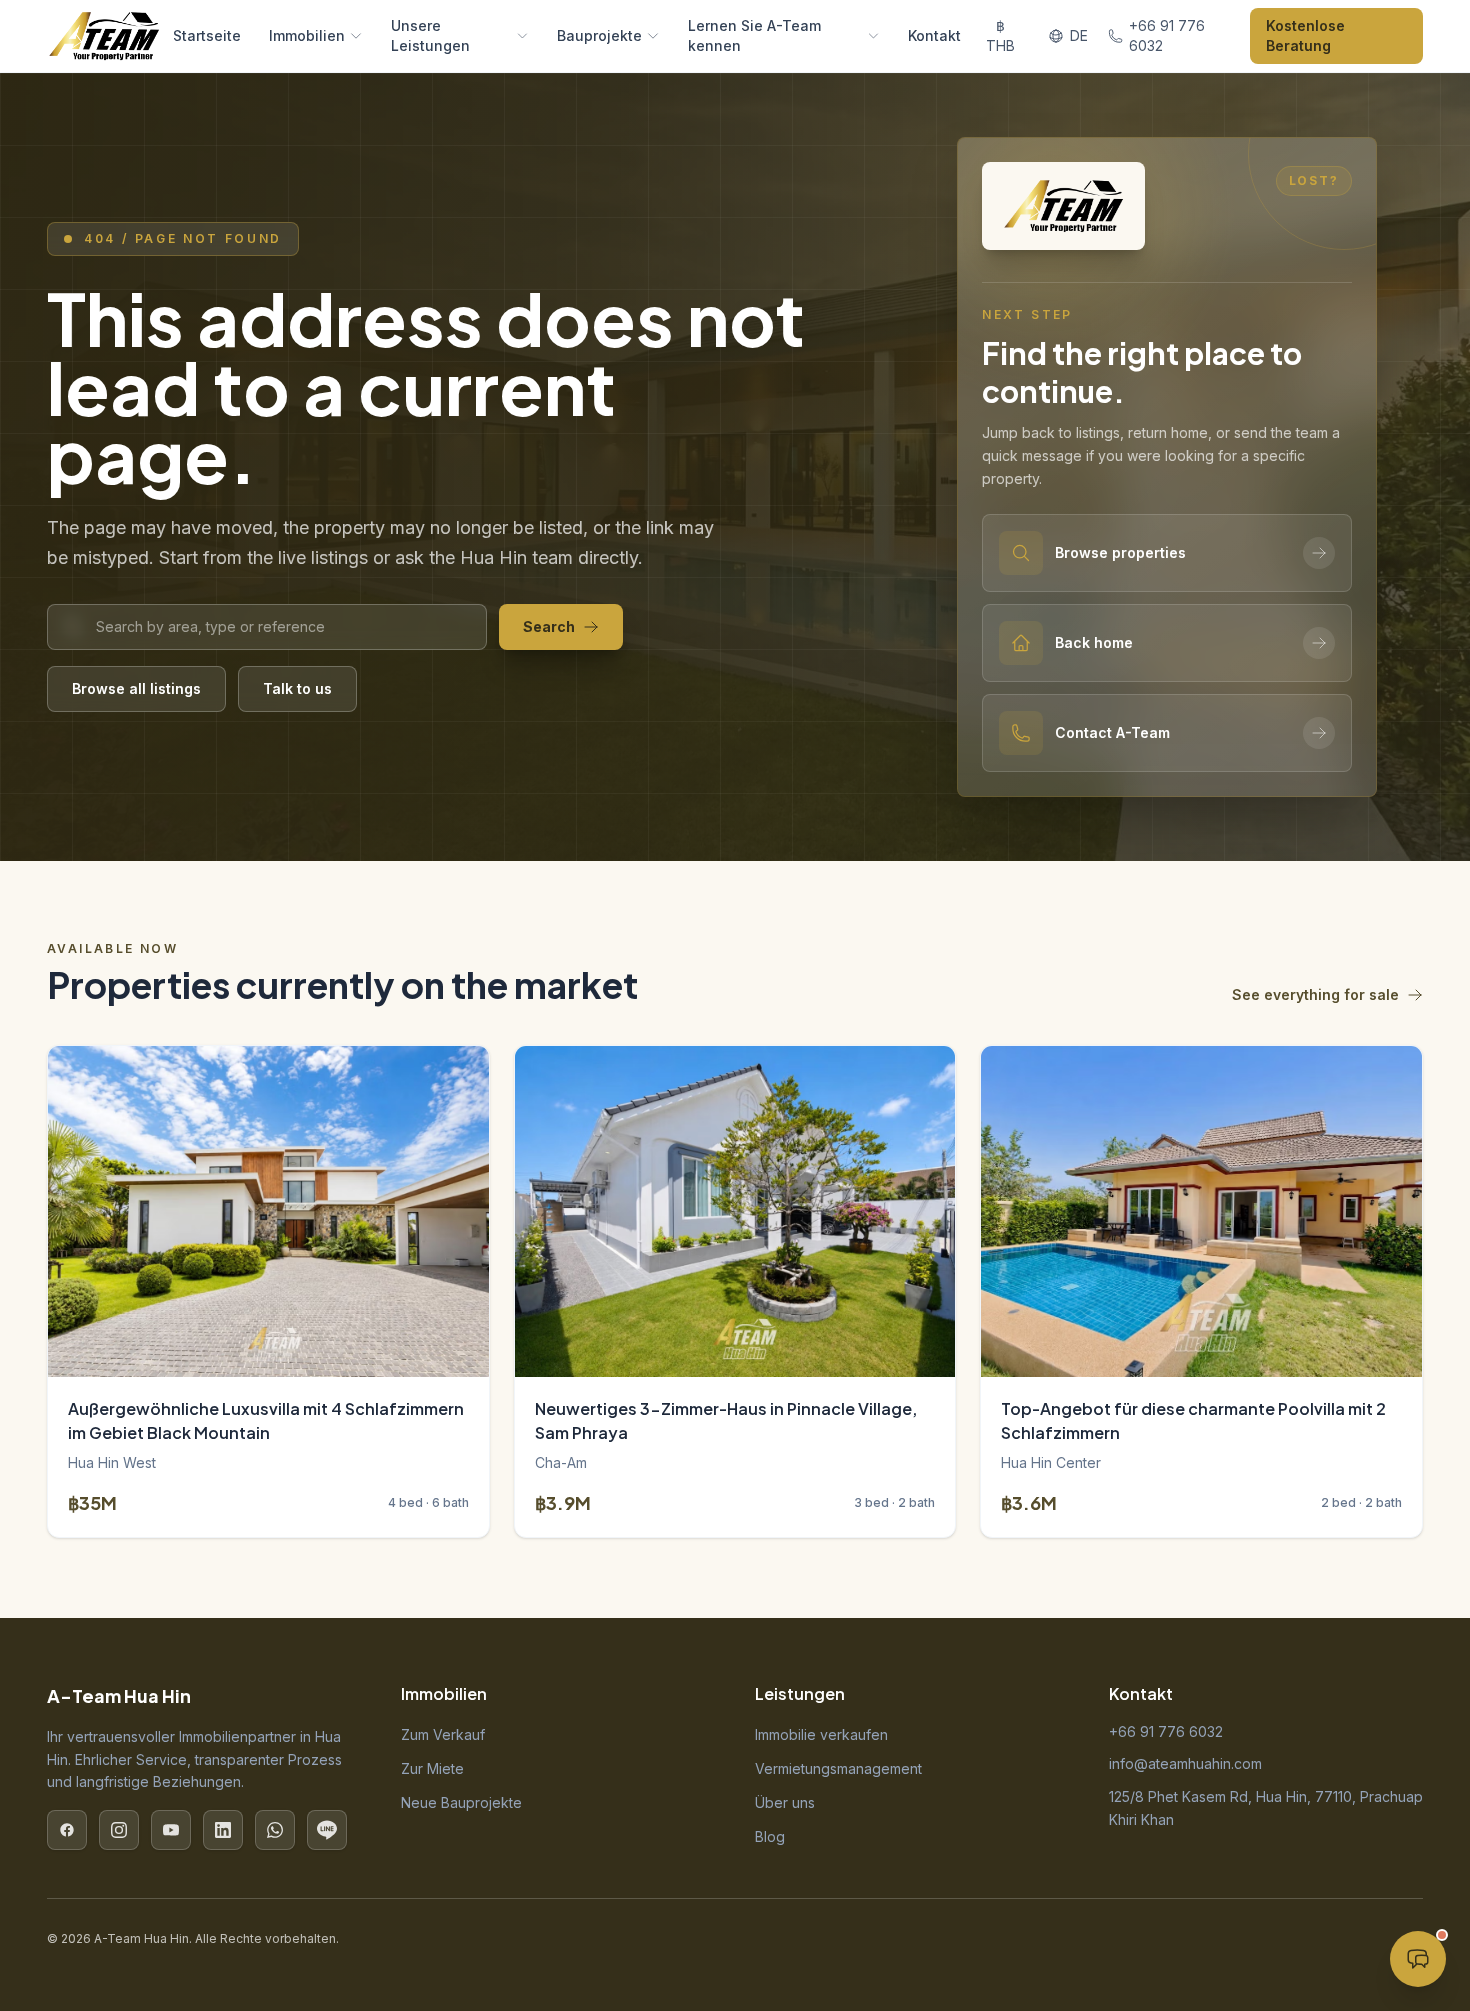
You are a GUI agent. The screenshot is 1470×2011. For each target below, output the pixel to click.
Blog (770, 1836)
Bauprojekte (599, 35)
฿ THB (1000, 35)
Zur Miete (432, 1768)
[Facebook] (67, 1830)
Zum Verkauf (443, 1734)
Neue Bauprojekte (461, 1802)
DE (1079, 35)
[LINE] (327, 1830)
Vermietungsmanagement (838, 1768)
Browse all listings (136, 688)
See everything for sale (1315, 994)
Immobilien (307, 35)
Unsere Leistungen (430, 35)
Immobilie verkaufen (821, 1734)
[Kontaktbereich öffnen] (1418, 1959)
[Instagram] (119, 1830)
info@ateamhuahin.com (1185, 1763)
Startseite (207, 35)
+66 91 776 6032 (1166, 1731)
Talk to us (297, 688)
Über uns (785, 1802)
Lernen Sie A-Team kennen (754, 35)
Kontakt (934, 35)
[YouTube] (171, 1830)
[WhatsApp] (275, 1830)
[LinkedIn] (223, 1830)
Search (549, 626)
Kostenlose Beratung (1305, 35)
